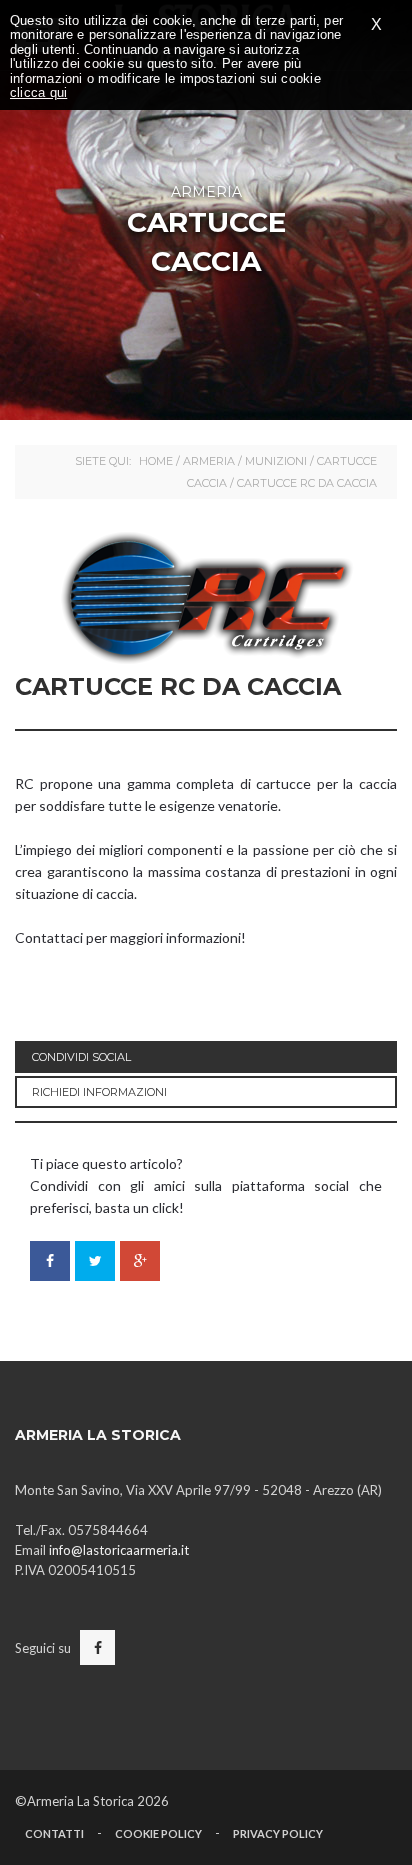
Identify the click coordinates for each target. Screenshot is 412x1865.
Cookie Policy (158, 1833)
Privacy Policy (278, 1833)
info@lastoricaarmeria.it (119, 1550)
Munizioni (276, 461)
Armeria (209, 461)
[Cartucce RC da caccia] (206, 598)
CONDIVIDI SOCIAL (81, 1057)
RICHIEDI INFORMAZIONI (99, 1092)
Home (156, 461)
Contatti (54, 1833)
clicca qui (38, 93)
